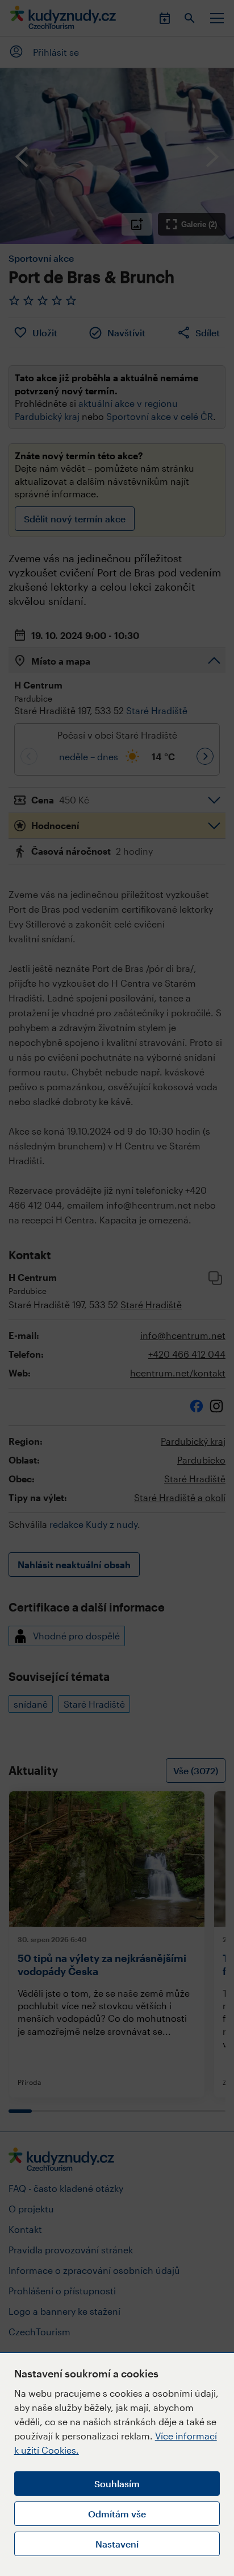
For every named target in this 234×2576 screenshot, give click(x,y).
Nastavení (117, 2544)
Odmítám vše (117, 2514)
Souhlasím (117, 2484)
